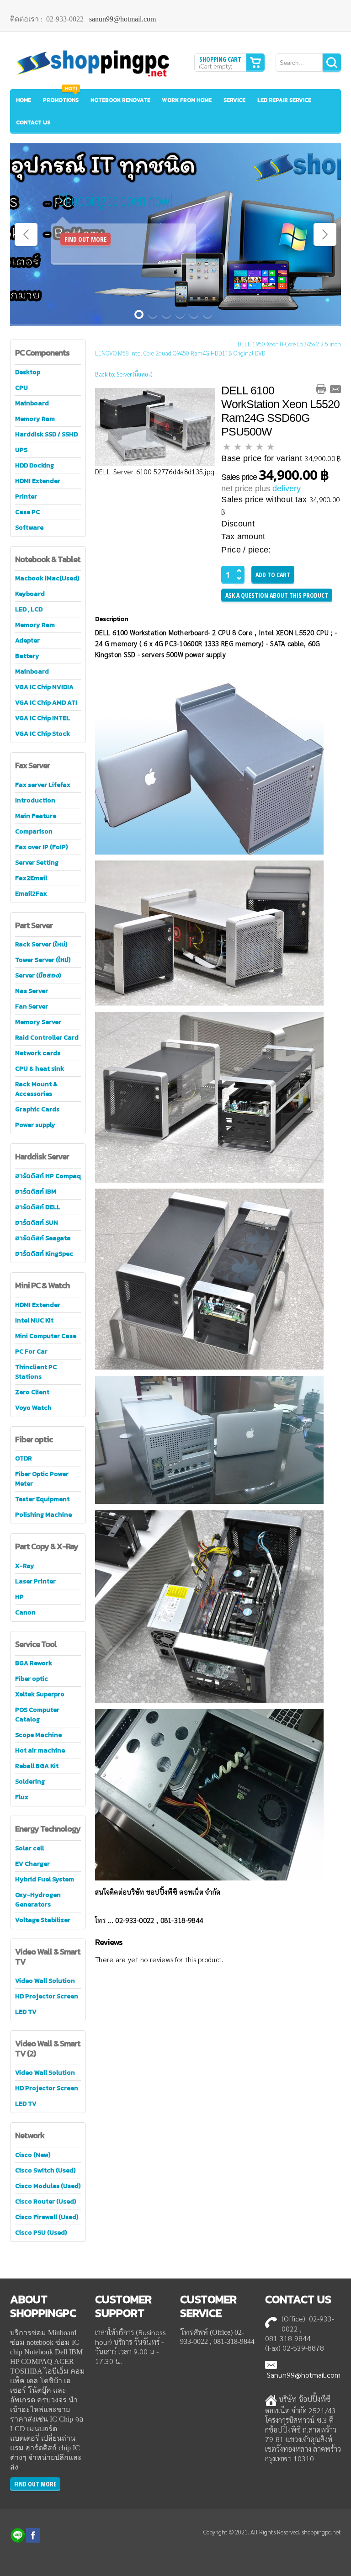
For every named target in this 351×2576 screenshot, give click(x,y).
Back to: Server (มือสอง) (124, 374)
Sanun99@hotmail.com (304, 2375)
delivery (287, 489)
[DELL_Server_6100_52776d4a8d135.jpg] (155, 426)
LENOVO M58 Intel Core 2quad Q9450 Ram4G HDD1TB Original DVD (180, 353)
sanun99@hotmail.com (122, 19)
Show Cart (255, 63)
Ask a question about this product (277, 595)
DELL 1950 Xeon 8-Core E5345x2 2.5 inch (289, 344)
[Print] (321, 389)
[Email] (335, 389)
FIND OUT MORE (35, 2484)
